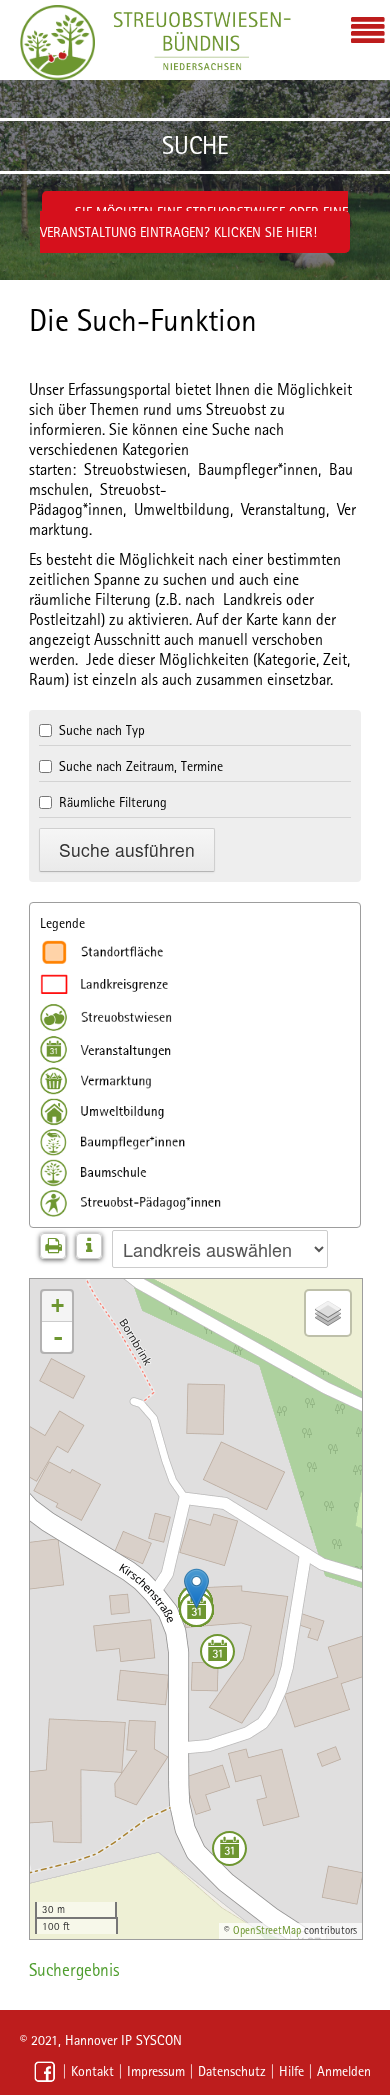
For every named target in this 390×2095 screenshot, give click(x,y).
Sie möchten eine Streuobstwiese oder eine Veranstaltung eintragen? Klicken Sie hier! (194, 222)
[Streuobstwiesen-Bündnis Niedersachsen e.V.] (57, 42)
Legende (62, 923)
